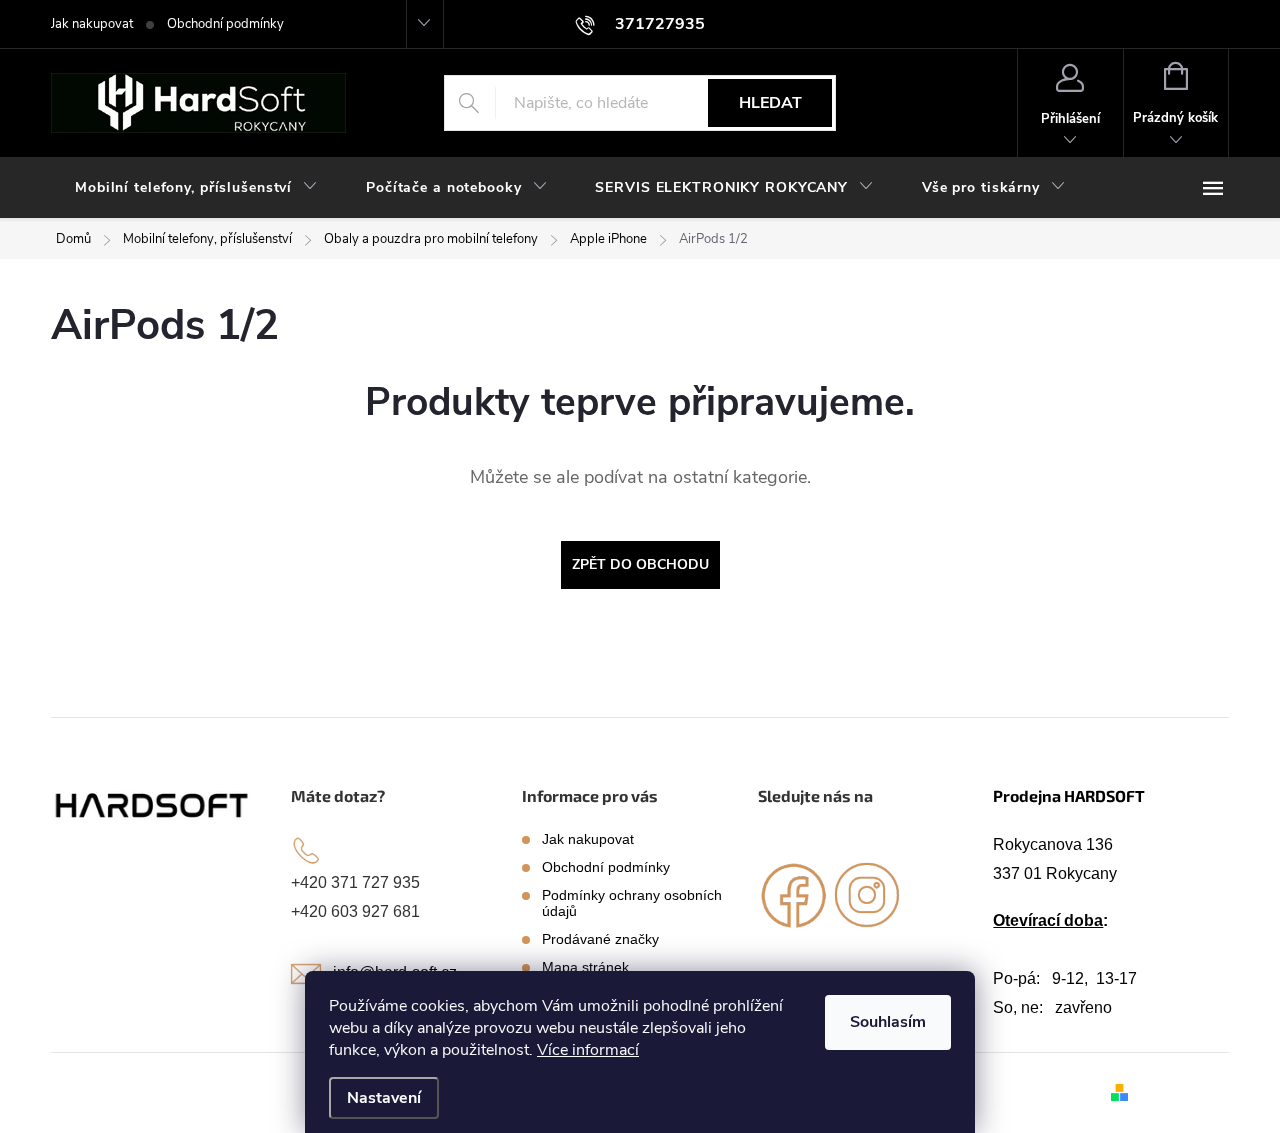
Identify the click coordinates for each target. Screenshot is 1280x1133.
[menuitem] (196, 188)
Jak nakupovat (92, 24)
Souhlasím (888, 1022)
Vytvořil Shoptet (1182, 1092)
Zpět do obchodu (640, 564)
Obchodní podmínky (225, 24)
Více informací (588, 1050)
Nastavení (384, 1098)
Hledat (770, 103)
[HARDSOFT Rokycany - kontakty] (153, 804)
